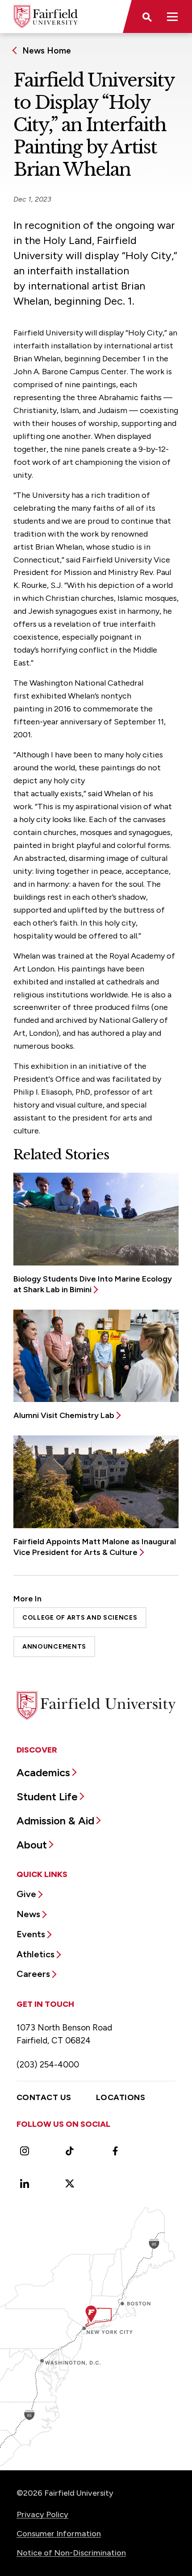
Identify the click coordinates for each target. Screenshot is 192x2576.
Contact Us (44, 2097)
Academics (43, 1772)
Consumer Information (59, 2534)
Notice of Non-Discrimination (71, 2553)
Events (31, 1934)
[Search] (146, 17)
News (28, 1914)
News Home (47, 51)
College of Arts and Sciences (80, 1618)
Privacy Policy (42, 2514)
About (32, 1845)
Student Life (47, 1797)
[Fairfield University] (46, 17)
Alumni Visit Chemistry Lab (64, 1415)
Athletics (35, 1954)
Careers (33, 1974)
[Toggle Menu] (172, 17)
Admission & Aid (55, 1821)
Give (26, 1894)
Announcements (54, 1647)
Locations (121, 2097)
